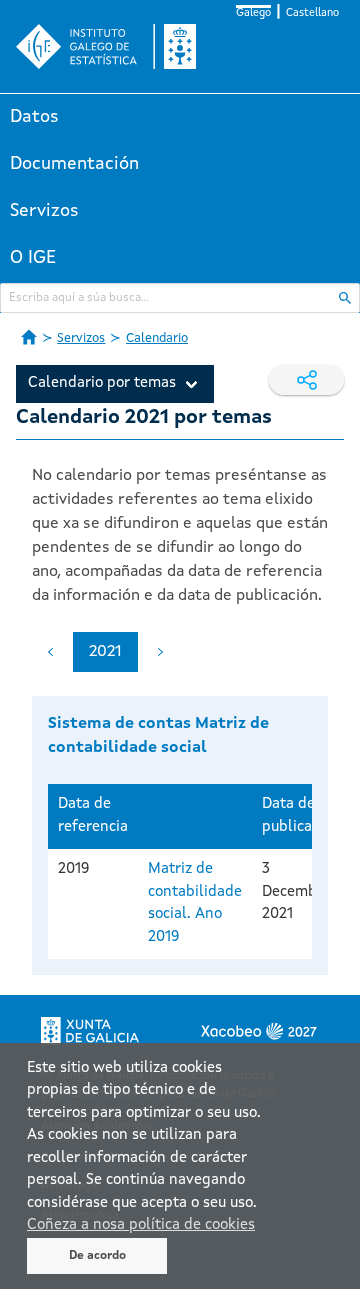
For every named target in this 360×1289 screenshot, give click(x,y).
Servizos (44, 211)
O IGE (33, 258)
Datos (34, 117)
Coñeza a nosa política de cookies (141, 1225)
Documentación (74, 164)
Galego (253, 13)
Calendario (157, 338)
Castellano (312, 13)
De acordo (97, 1256)
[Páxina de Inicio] (29, 337)
